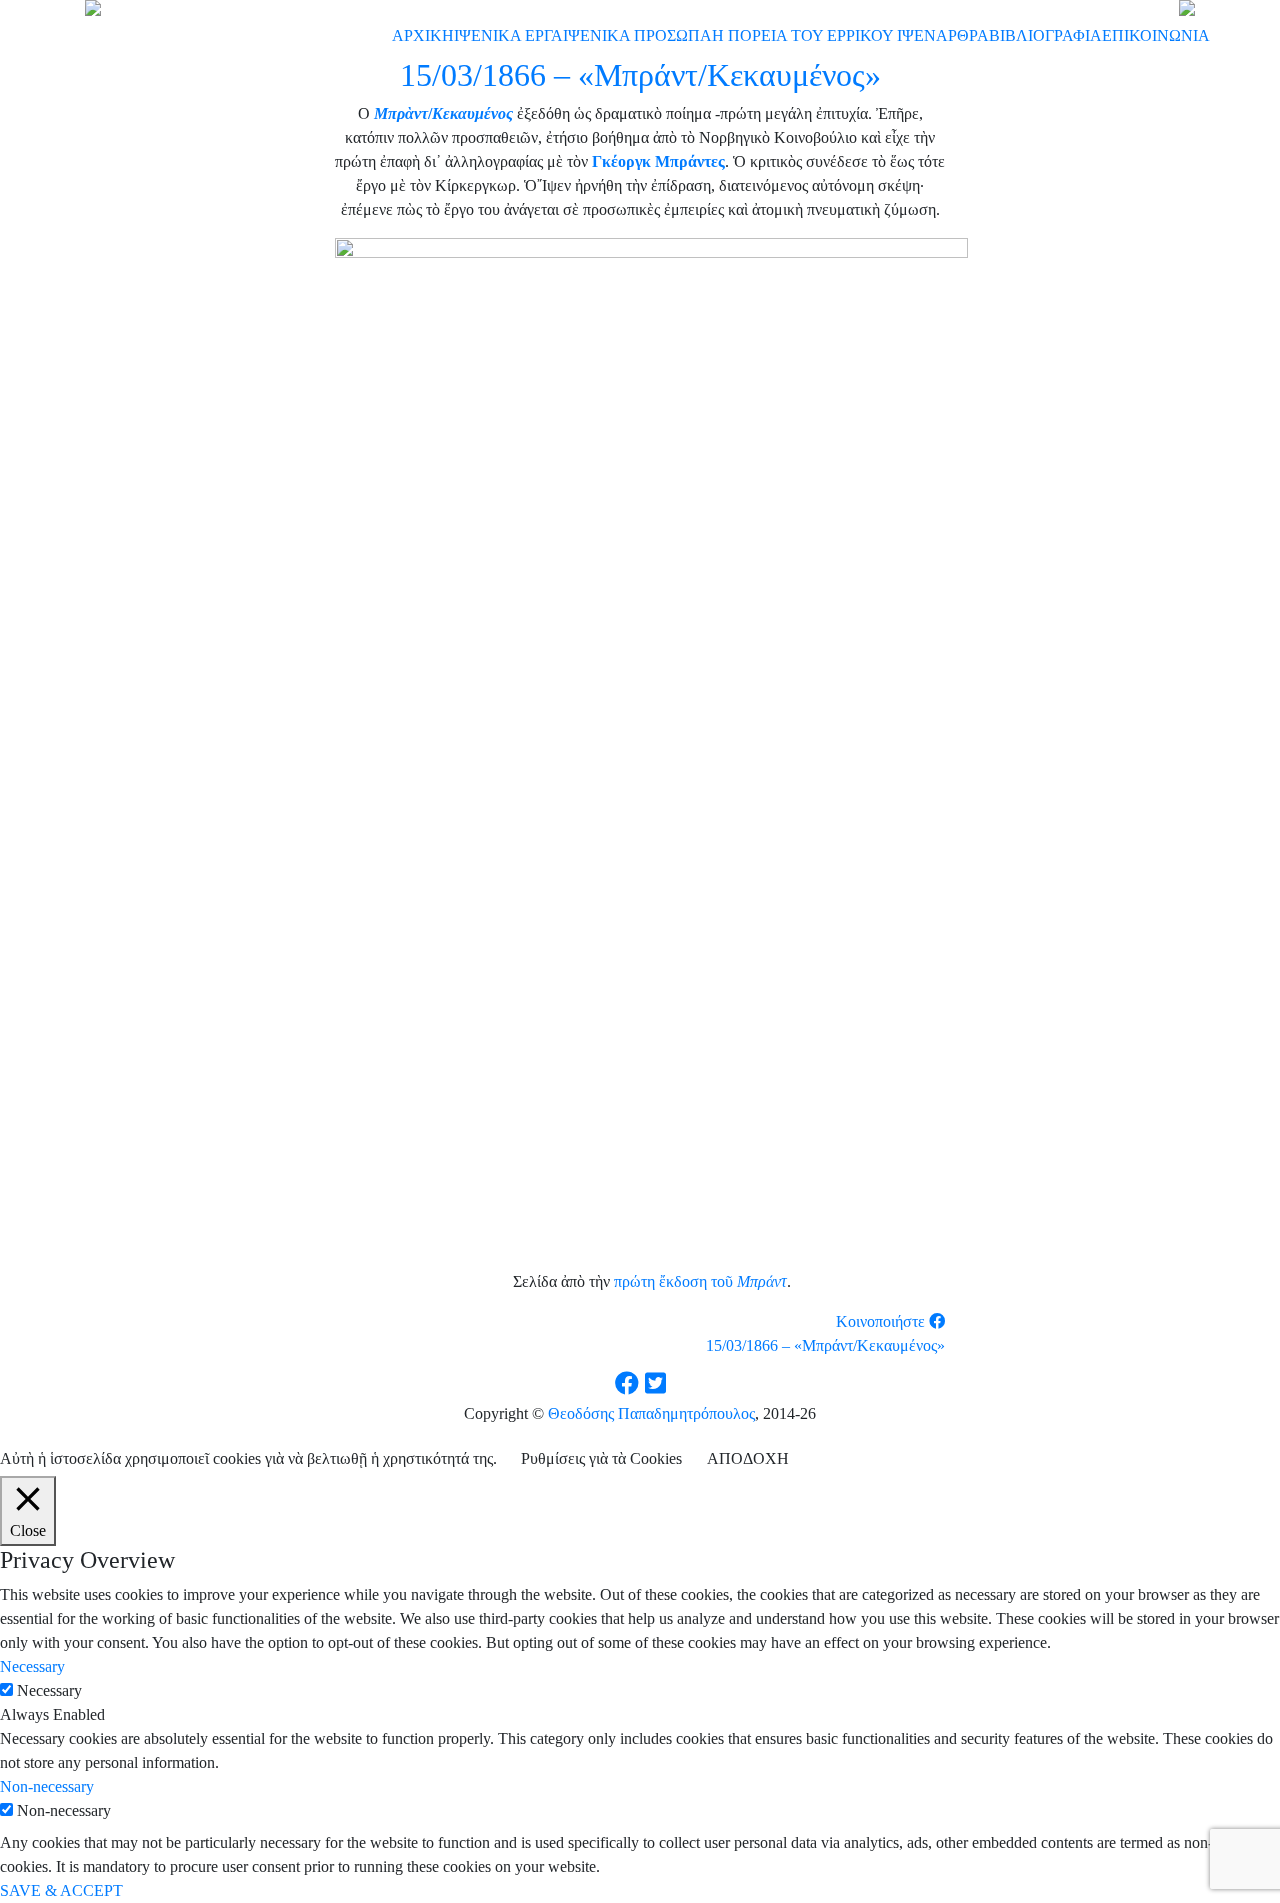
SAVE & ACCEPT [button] (61, 1890)
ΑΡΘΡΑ (962, 35)
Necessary (49, 1690)
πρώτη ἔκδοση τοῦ (675, 1281)
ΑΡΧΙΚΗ (423, 35)
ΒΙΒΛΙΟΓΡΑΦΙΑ (1045, 35)
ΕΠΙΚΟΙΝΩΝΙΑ (1156, 35)
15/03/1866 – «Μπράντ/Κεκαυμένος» (825, 1345)
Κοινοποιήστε (882, 1321)
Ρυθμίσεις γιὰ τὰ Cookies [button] (601, 1458)
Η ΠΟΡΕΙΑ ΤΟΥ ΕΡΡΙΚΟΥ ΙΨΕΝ (824, 35)
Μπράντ (762, 1281)
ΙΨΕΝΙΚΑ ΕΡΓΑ (508, 35)
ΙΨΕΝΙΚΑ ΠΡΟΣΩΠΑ (637, 35)
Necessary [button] (32, 1666)
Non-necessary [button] (47, 1786)
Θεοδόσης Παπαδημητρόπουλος (651, 1413)
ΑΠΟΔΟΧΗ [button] (748, 1458)
